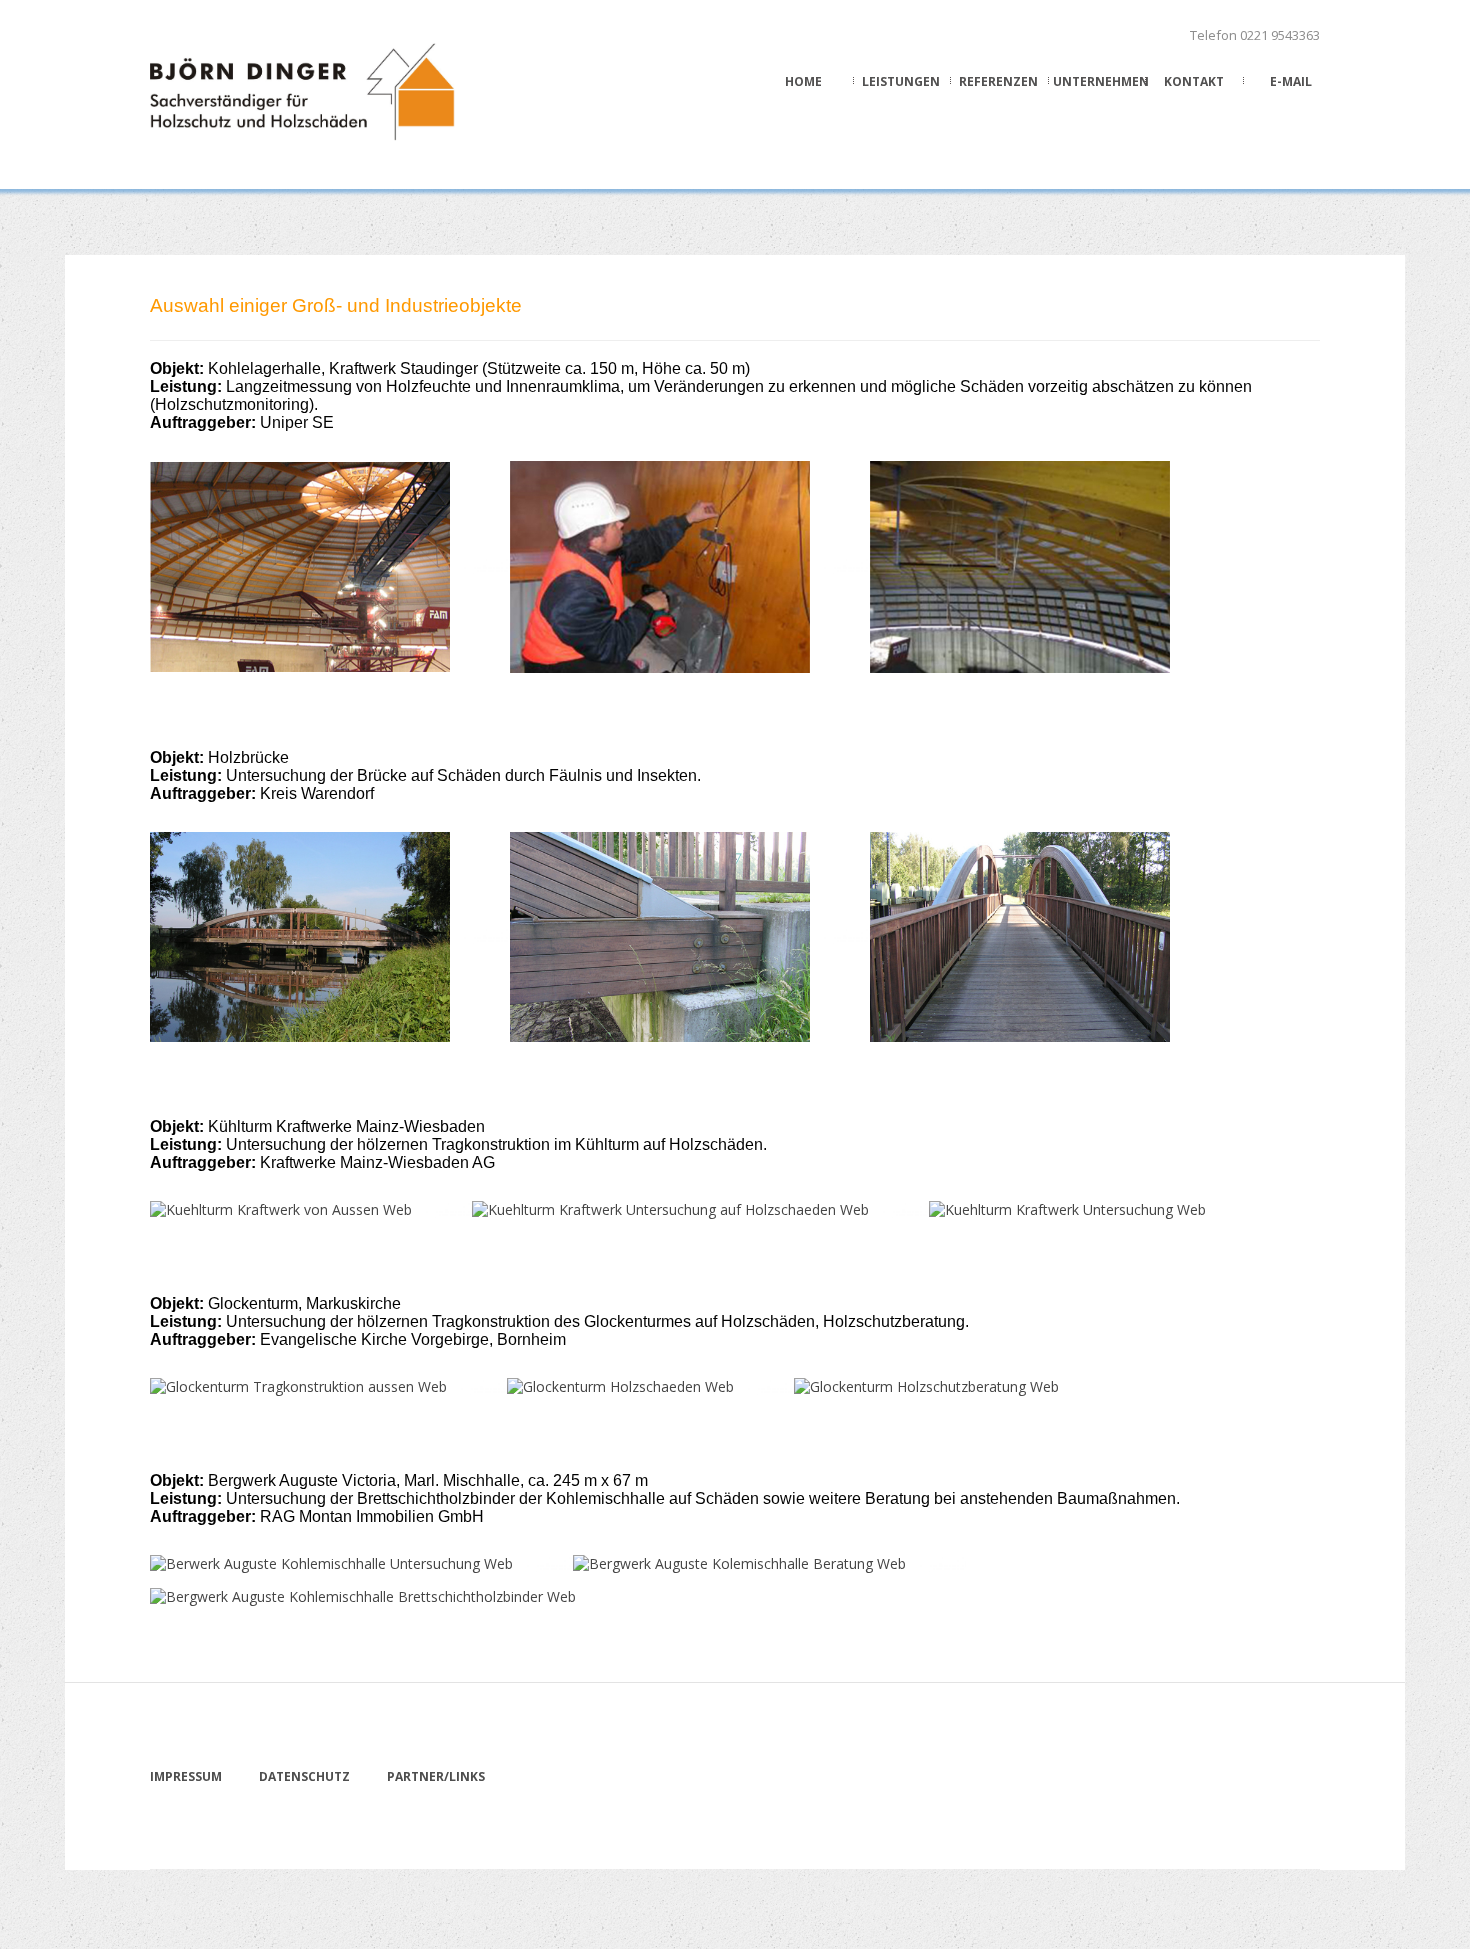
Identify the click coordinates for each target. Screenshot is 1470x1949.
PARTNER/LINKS (436, 1776)
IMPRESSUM (186, 1776)
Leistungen (901, 81)
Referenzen (998, 81)
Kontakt (1194, 81)
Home (803, 81)
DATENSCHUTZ (304, 1776)
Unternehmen (1097, 81)
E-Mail (1291, 81)
